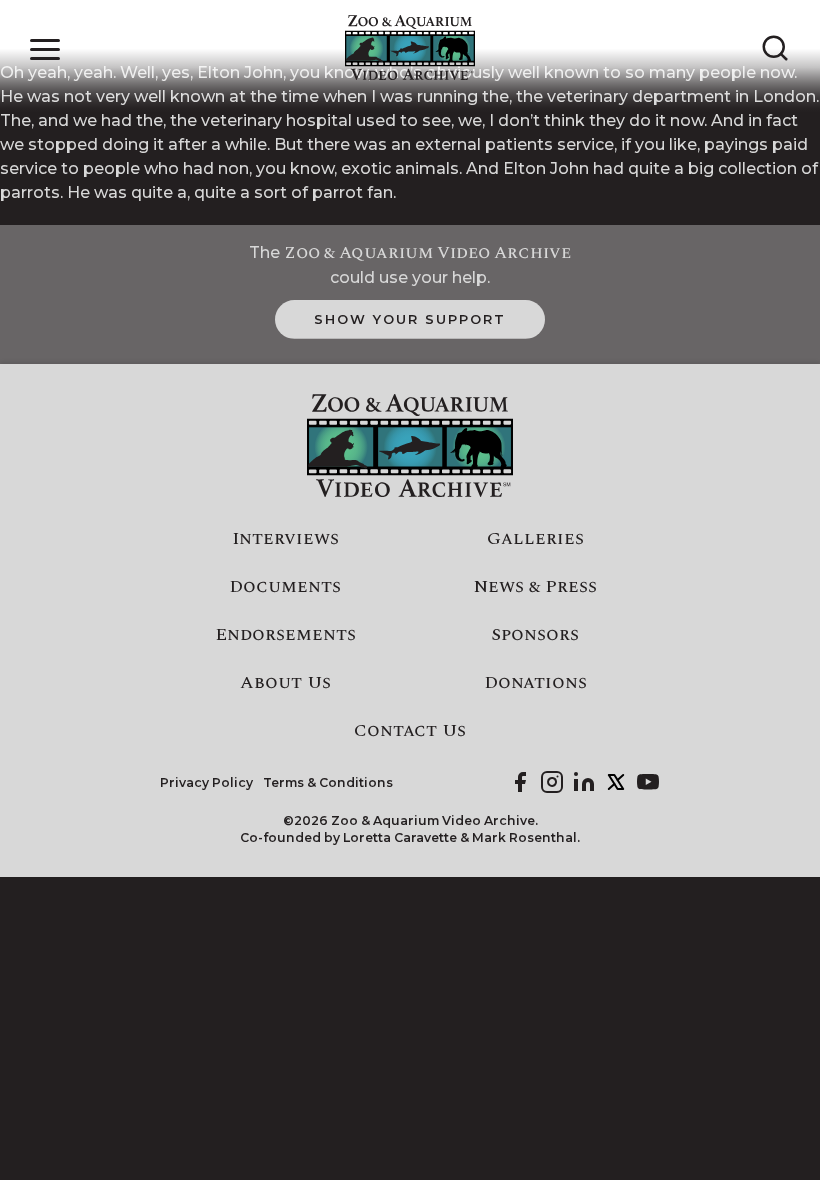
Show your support (409, 319)
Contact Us (410, 731)
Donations (535, 683)
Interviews (285, 539)
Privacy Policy (206, 783)
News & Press (535, 587)
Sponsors (535, 635)
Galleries (535, 539)
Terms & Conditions (328, 783)
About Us (285, 683)
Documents (285, 587)
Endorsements (285, 635)
